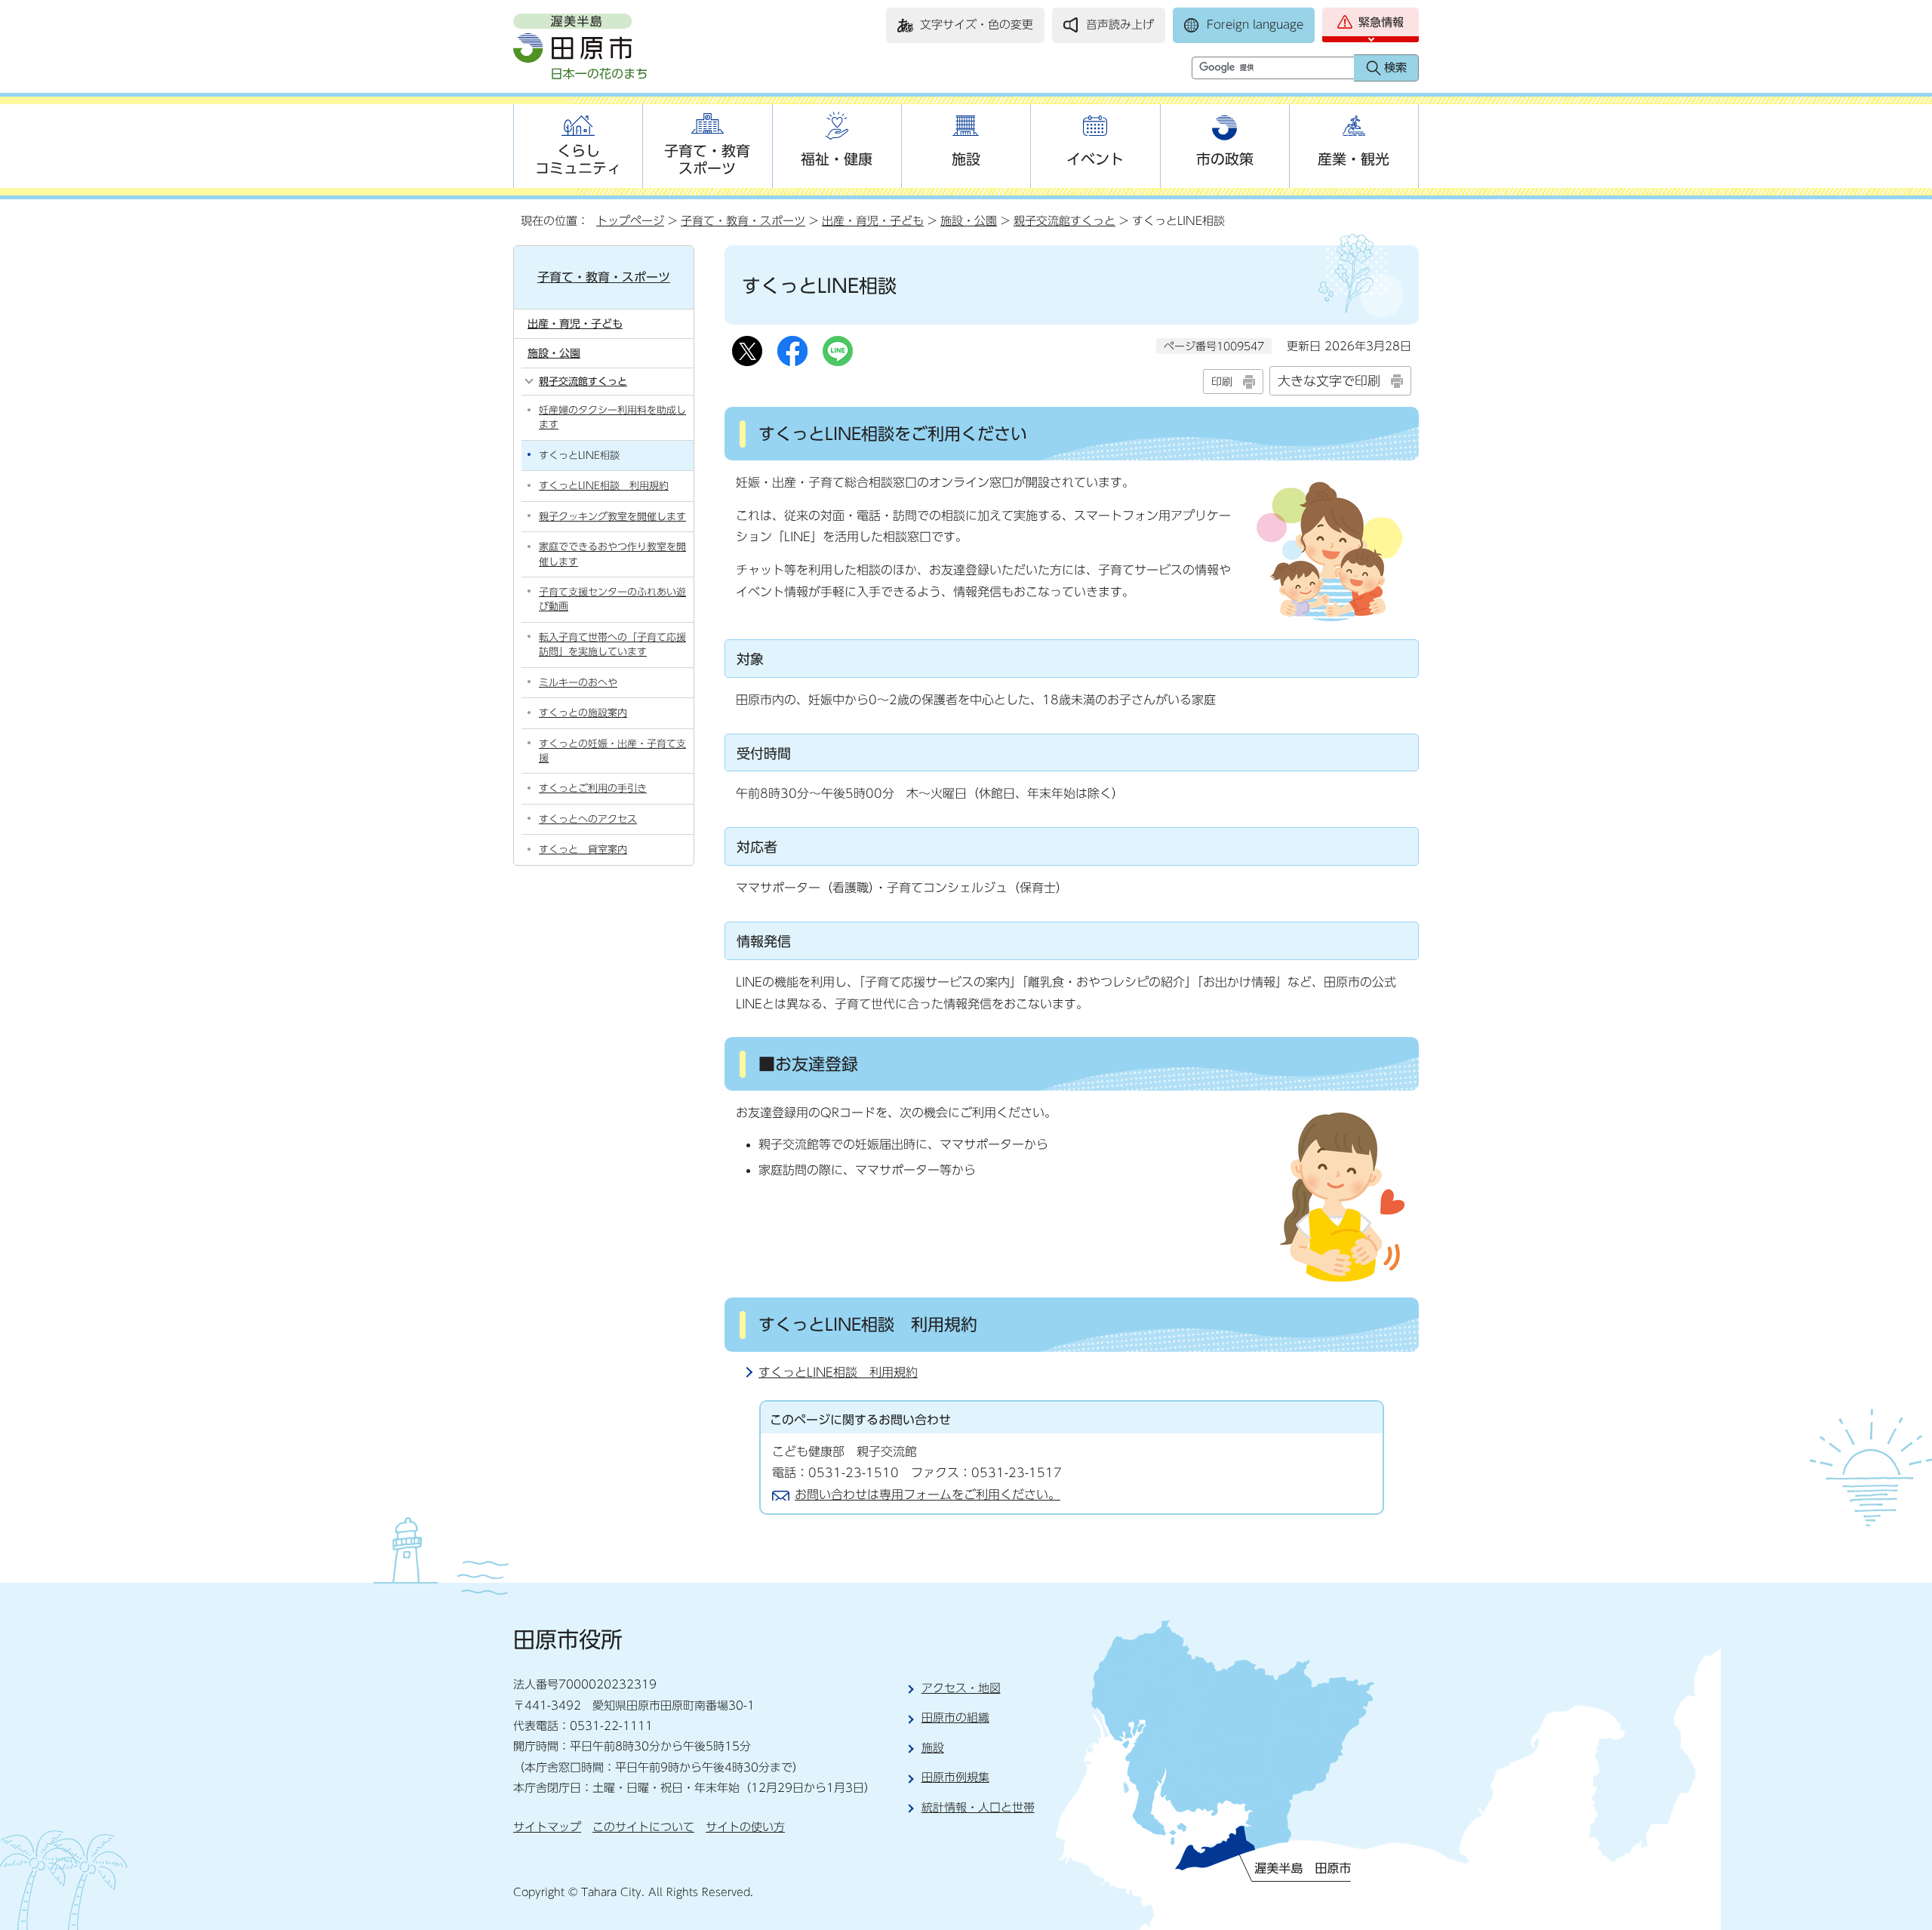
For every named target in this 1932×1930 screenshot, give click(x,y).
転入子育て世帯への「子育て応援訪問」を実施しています (612, 645)
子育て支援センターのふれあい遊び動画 (612, 599)
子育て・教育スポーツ (707, 159)
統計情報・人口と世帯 (978, 1807)
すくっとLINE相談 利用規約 (838, 1372)
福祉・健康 (837, 159)
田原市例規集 (955, 1777)
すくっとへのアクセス (588, 819)
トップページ (630, 221)
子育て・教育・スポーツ (743, 221)
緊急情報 (1381, 22)
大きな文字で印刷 (1329, 381)
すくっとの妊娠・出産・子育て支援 (612, 751)
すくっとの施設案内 (583, 713)
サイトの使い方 (745, 1827)
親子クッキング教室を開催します (612, 517)
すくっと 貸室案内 (583, 850)
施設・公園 (969, 221)
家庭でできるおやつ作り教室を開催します (612, 554)
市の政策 (1225, 159)
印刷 (1222, 382)
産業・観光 (1354, 159)
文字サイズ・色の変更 (977, 25)
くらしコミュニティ (578, 159)
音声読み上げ (1120, 25)
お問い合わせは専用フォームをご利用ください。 (928, 1494)
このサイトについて (643, 1827)
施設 (966, 159)
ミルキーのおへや (578, 683)
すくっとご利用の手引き (593, 788)
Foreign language (1255, 25)
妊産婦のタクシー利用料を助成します (612, 417)
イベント (1095, 159)
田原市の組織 (955, 1718)
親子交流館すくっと (1064, 221)
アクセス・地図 (961, 1688)
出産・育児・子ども (873, 221)
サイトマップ (547, 1827)
